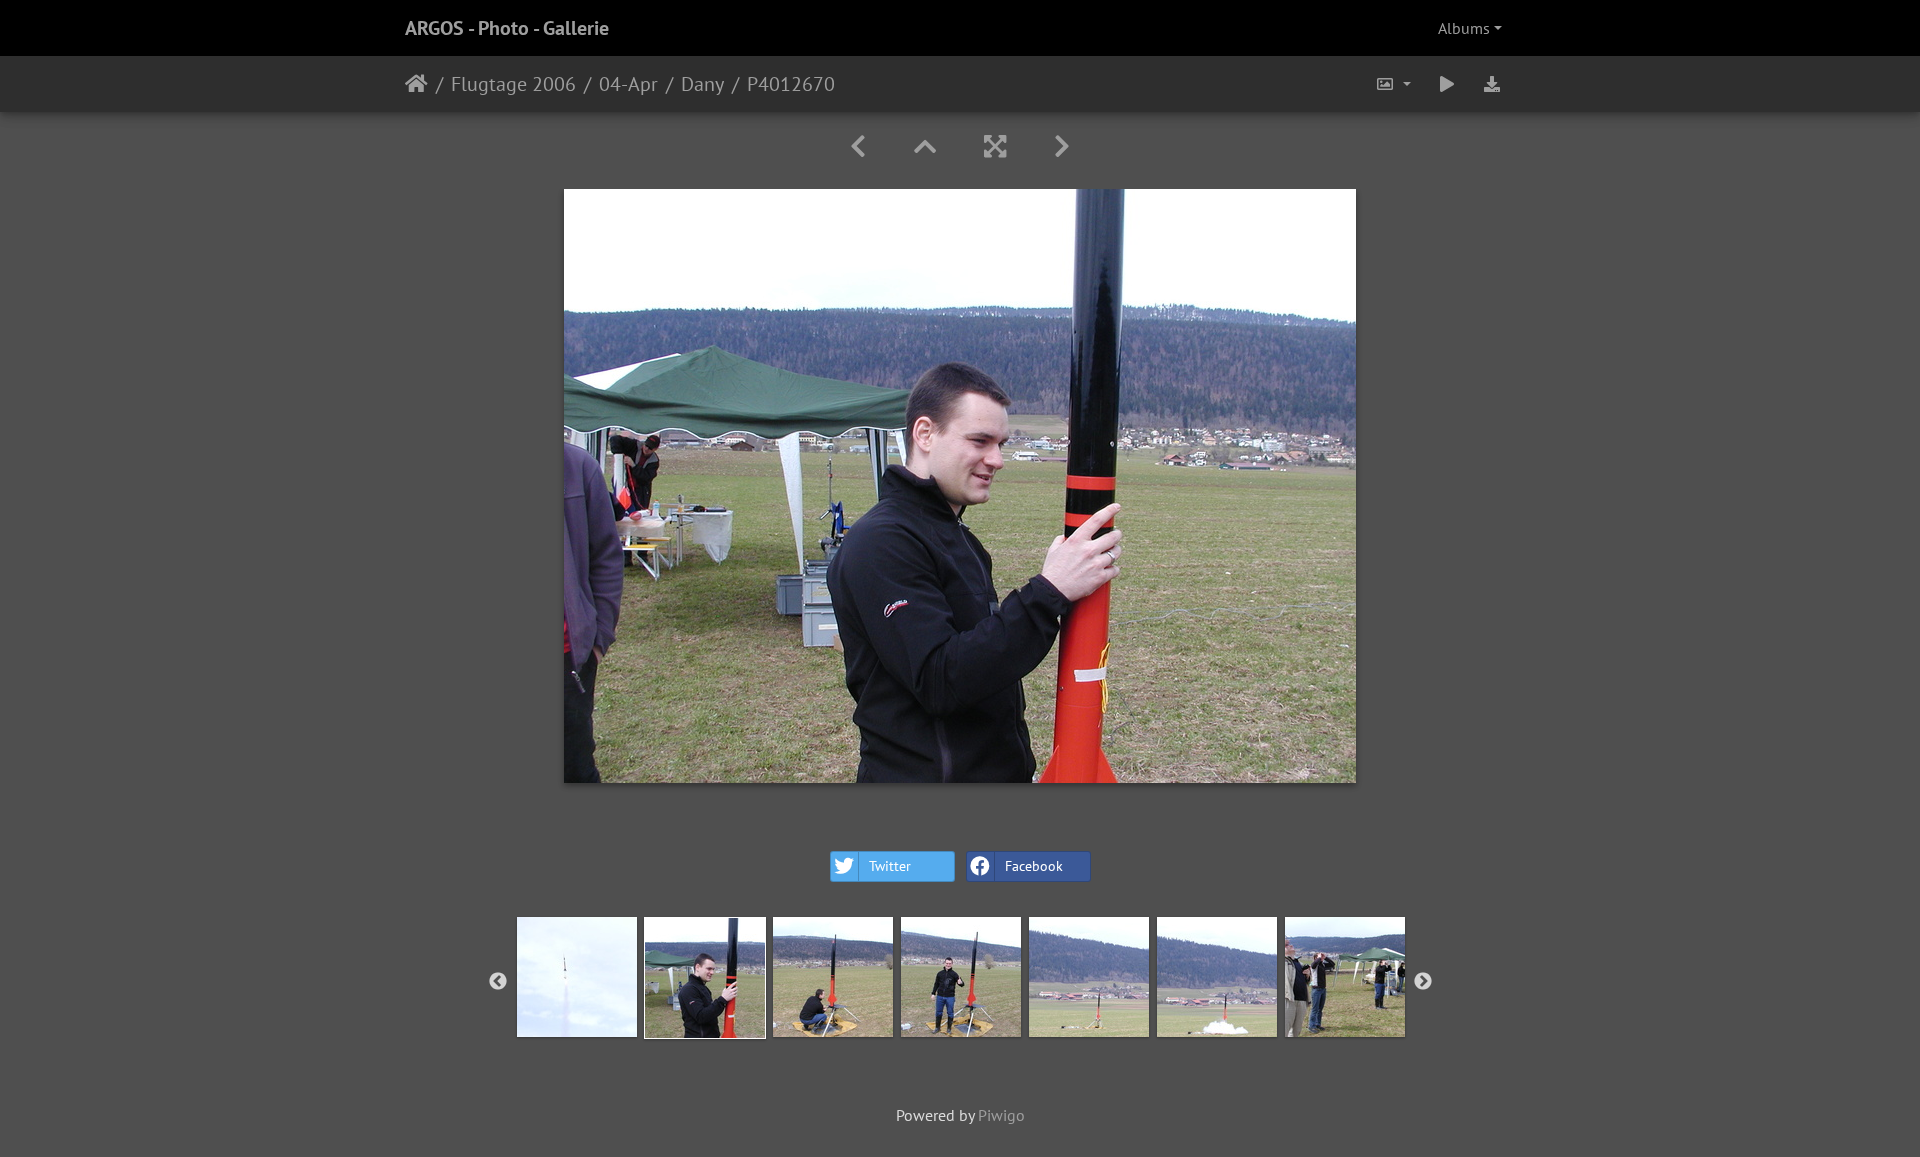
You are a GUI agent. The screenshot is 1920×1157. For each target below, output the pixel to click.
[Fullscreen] (995, 146)
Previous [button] (498, 982)
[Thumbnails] (925, 146)
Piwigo (1001, 1115)
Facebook (1034, 866)
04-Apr (628, 84)
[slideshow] (1447, 84)
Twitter (890, 866)
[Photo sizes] (1393, 84)
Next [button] (1423, 982)
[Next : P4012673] (1062, 146)
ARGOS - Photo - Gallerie (507, 28)
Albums (1464, 28)
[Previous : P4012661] (858, 146)
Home (416, 84)
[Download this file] (1492, 84)
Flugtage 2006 (513, 84)
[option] (577, 977)
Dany (702, 84)
